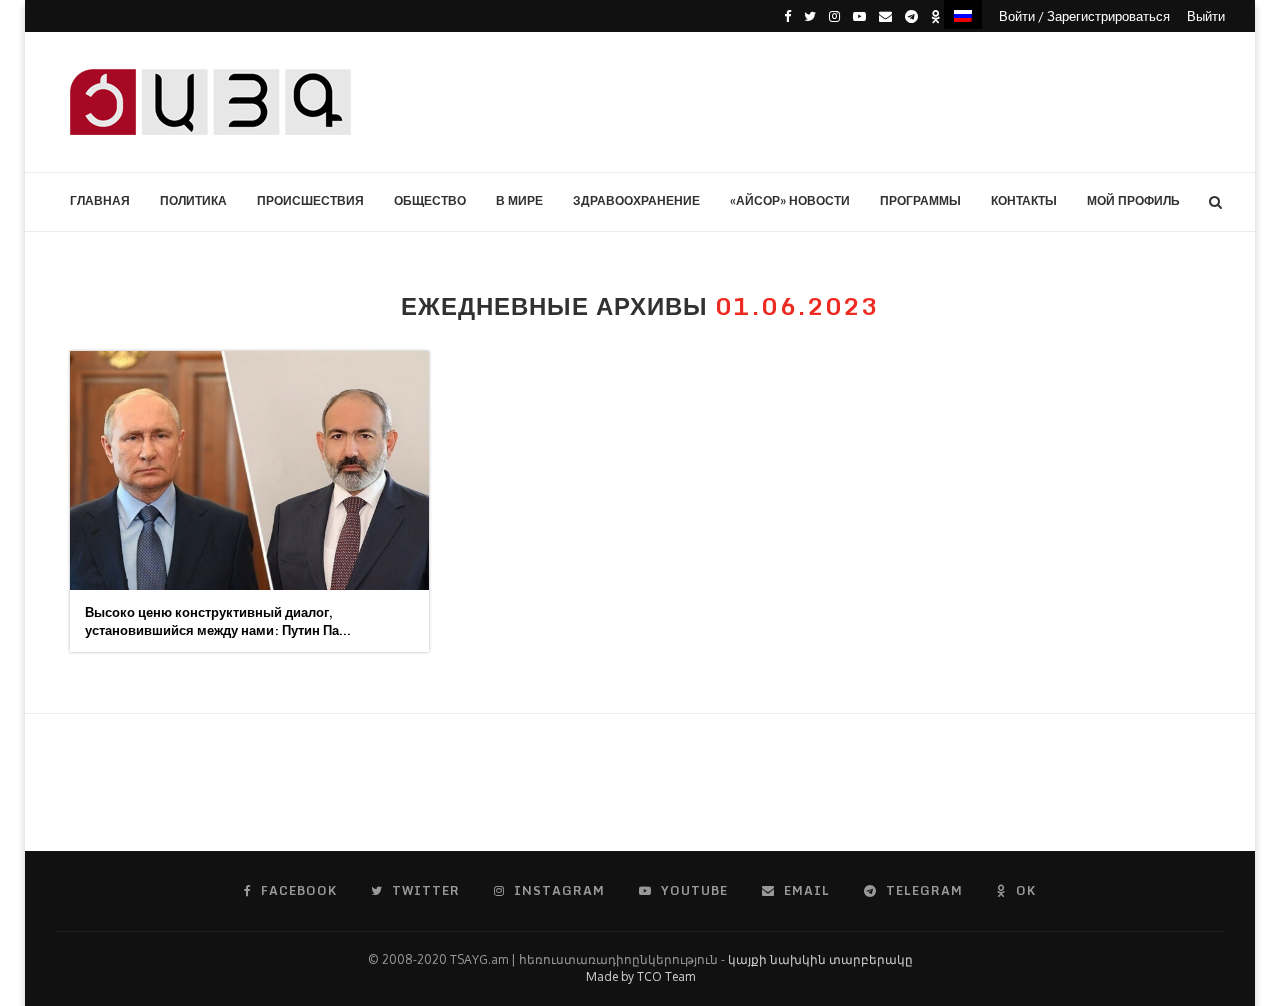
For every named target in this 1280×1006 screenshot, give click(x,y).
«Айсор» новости (790, 200)
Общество (430, 200)
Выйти (1206, 16)
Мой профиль (1133, 200)
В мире (519, 200)
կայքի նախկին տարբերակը (820, 959)
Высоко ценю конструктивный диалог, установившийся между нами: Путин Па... (218, 621)
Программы (920, 200)
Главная (100, 200)
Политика (193, 200)
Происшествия (310, 200)
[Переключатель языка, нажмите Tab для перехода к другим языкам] (963, 14)
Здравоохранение (636, 200)
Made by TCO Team (640, 976)
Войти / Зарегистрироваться (1084, 16)
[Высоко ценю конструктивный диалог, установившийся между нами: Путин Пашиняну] (249, 470)
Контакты (1024, 200)
